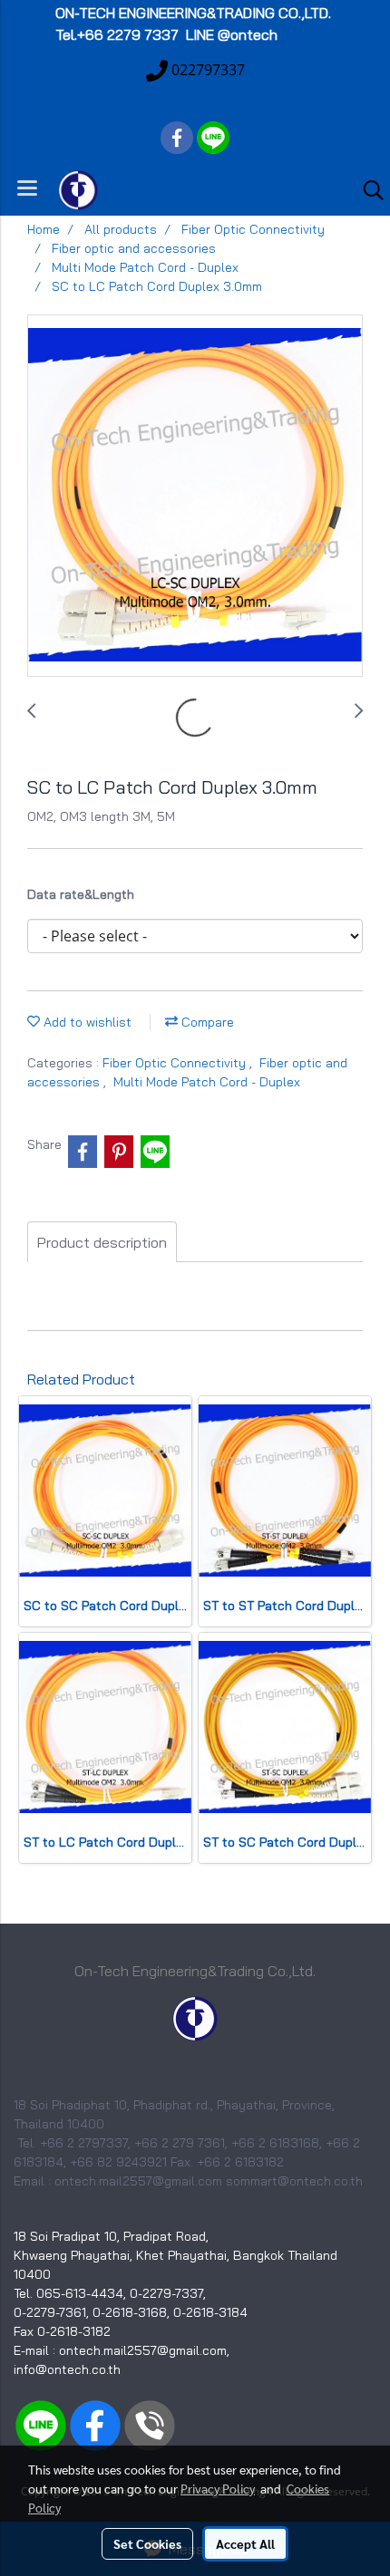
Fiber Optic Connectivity (176, 1063)
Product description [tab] (102, 1242)
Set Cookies (147, 2543)
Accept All (245, 2543)
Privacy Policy (218, 2488)
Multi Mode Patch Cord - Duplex (207, 1082)
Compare (206, 1022)
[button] (367, 190)
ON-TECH (195, 13)
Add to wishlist (86, 1022)
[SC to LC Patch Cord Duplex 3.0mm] (195, 497)
